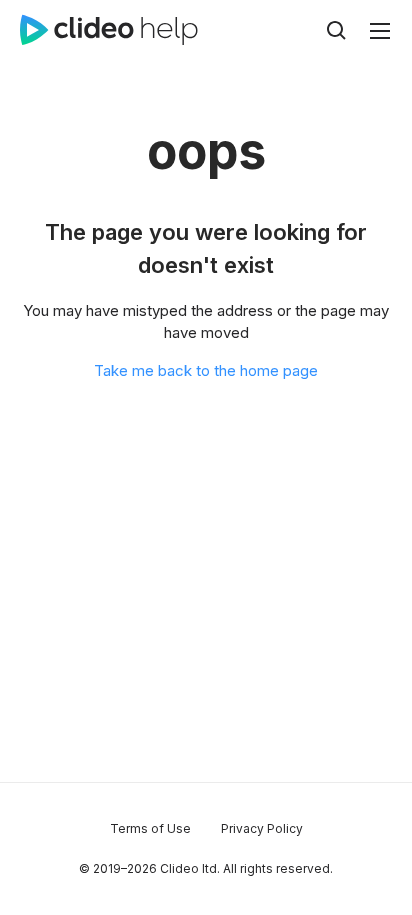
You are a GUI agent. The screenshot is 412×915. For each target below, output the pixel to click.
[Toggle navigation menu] (380, 31)
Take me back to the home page (206, 370)
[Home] (109, 30)
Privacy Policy (262, 828)
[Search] (336, 30)
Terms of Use (150, 828)
